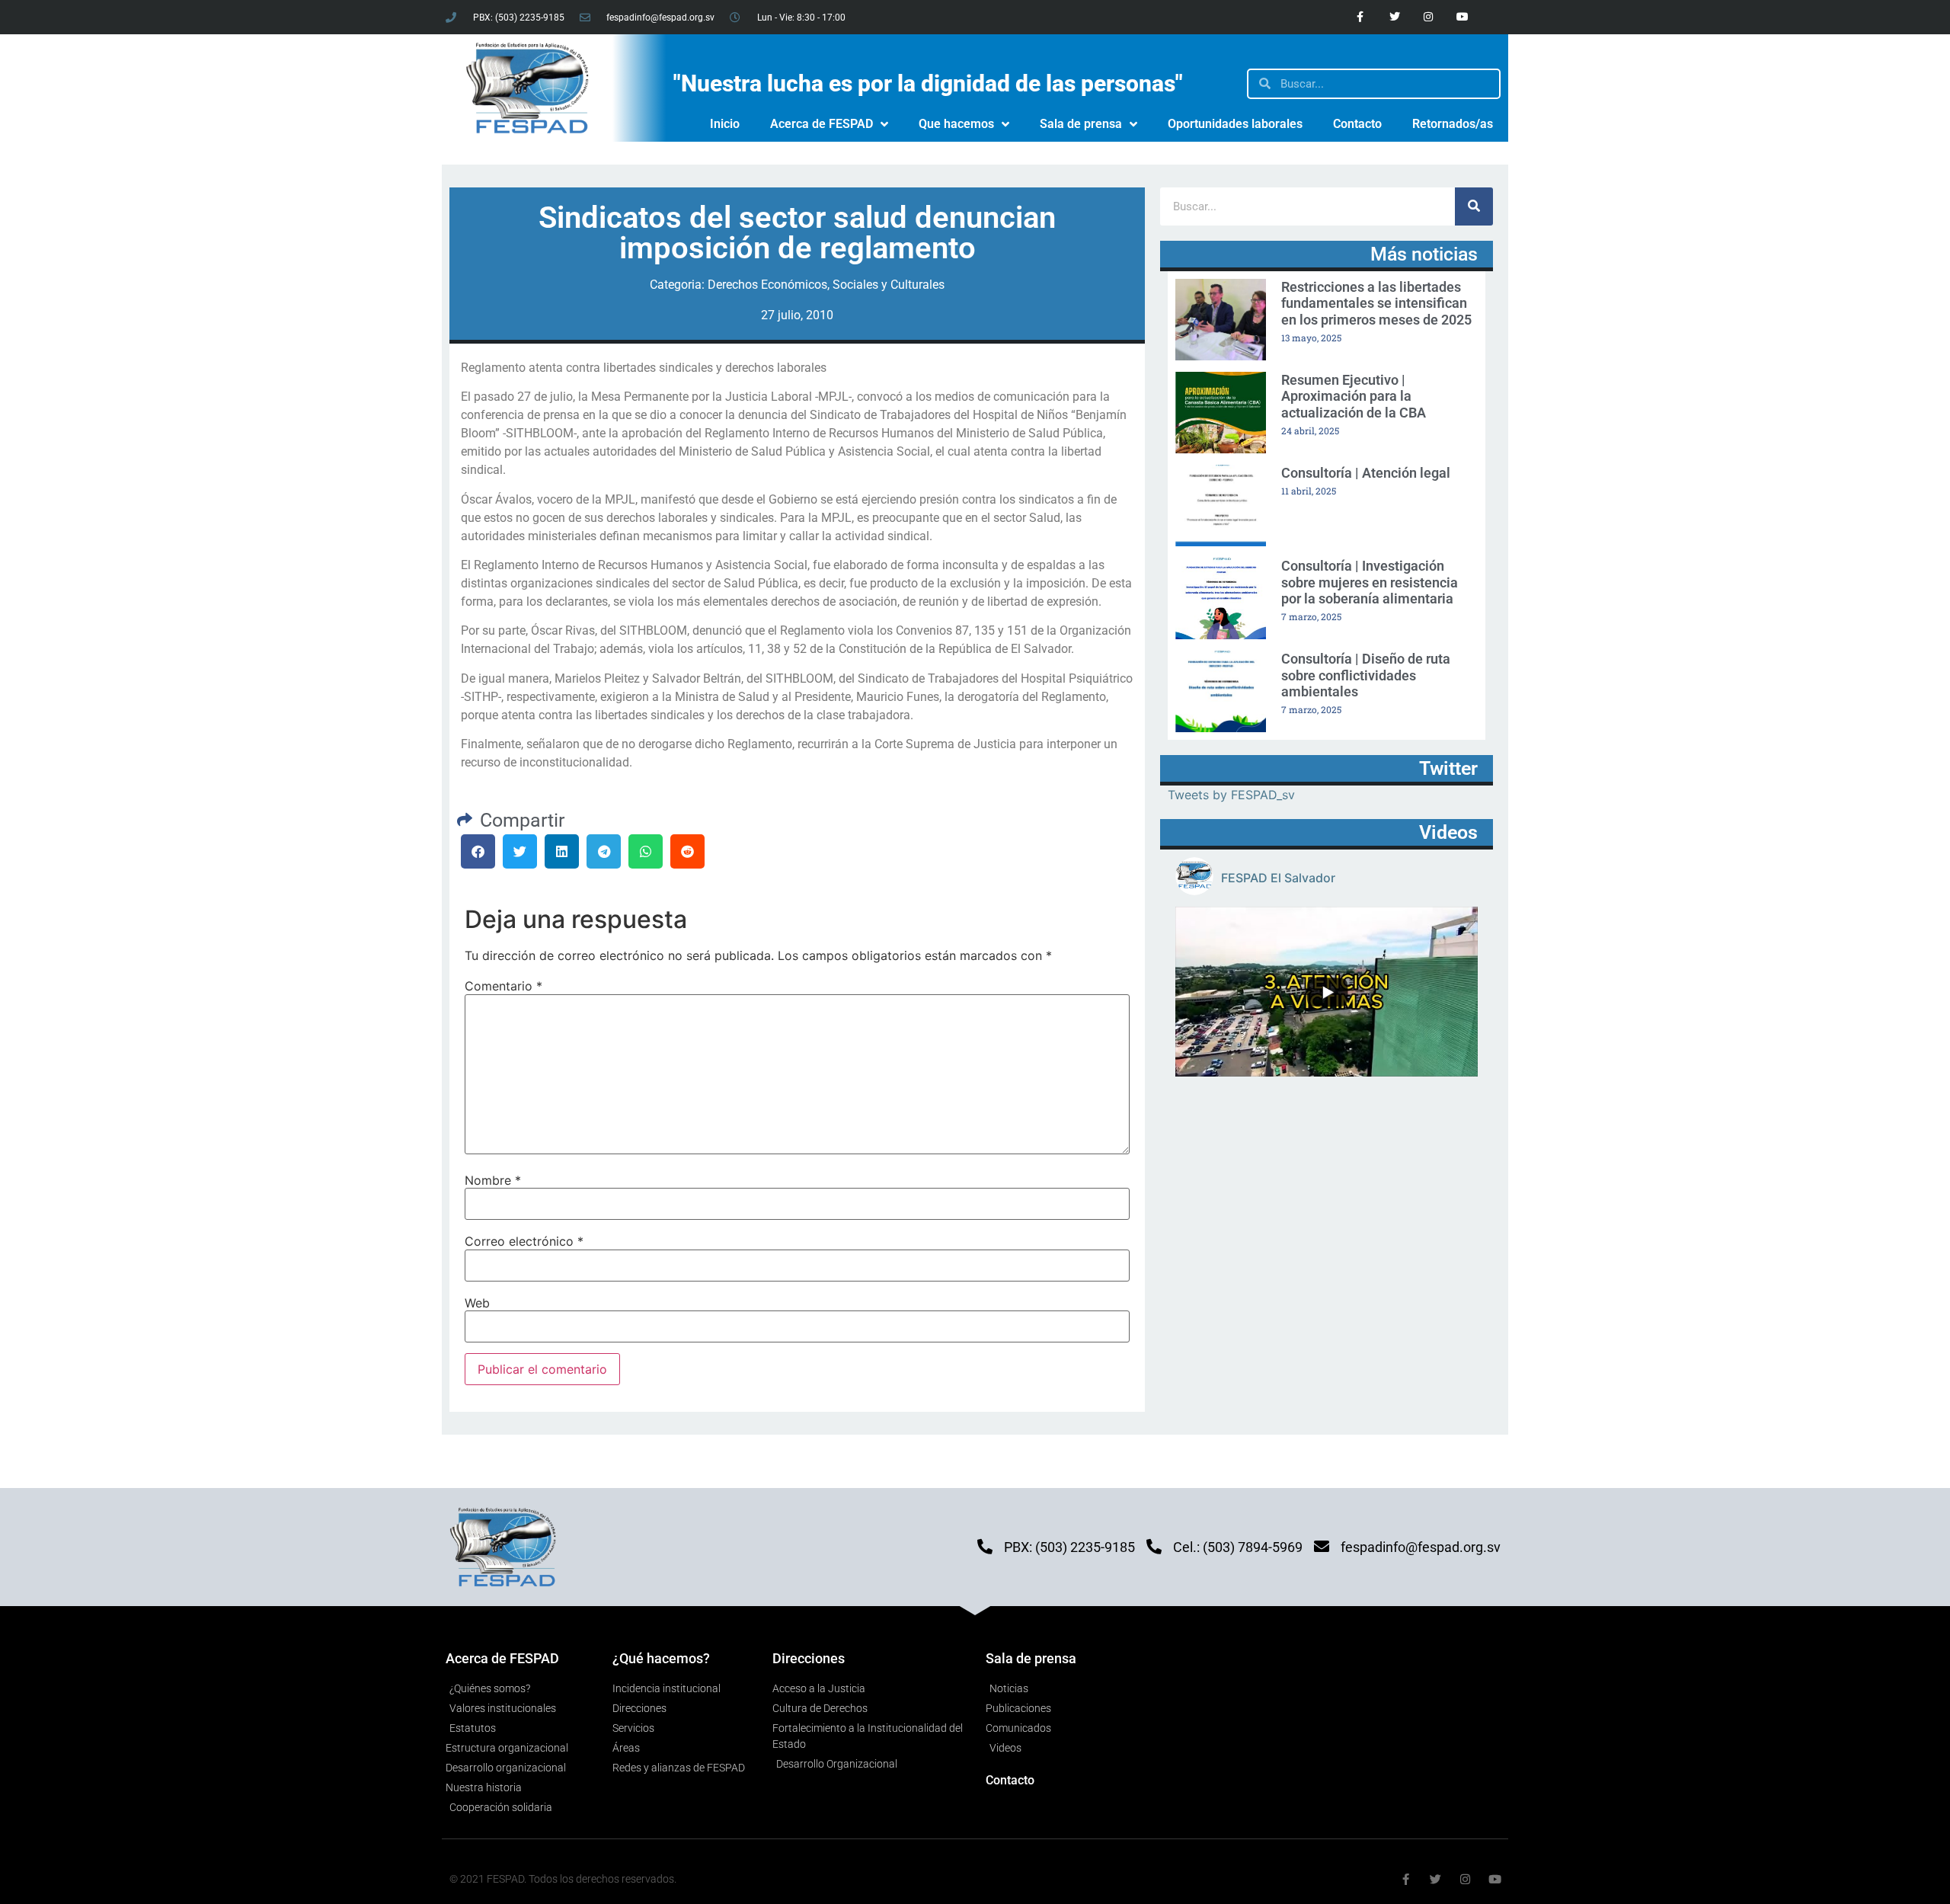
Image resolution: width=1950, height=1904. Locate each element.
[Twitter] (1394, 17)
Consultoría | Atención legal (1366, 473)
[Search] (1474, 206)
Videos (1448, 832)
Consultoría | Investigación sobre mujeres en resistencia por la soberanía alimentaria (1370, 582)
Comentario (503, 986)
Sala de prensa (1081, 124)
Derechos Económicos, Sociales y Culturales (826, 285)
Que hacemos (956, 124)
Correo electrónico (524, 1241)
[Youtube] (1463, 17)
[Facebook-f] (1360, 17)
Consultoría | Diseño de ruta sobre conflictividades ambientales (1366, 675)
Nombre (493, 1180)
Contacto (1357, 124)
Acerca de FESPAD (822, 124)
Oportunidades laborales (1235, 124)
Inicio (725, 124)
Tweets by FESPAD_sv (1231, 795)
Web (477, 1303)
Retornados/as (1453, 124)
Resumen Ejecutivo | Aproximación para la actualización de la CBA (1354, 396)
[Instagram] (1429, 17)
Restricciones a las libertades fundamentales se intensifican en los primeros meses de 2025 (1376, 303)
